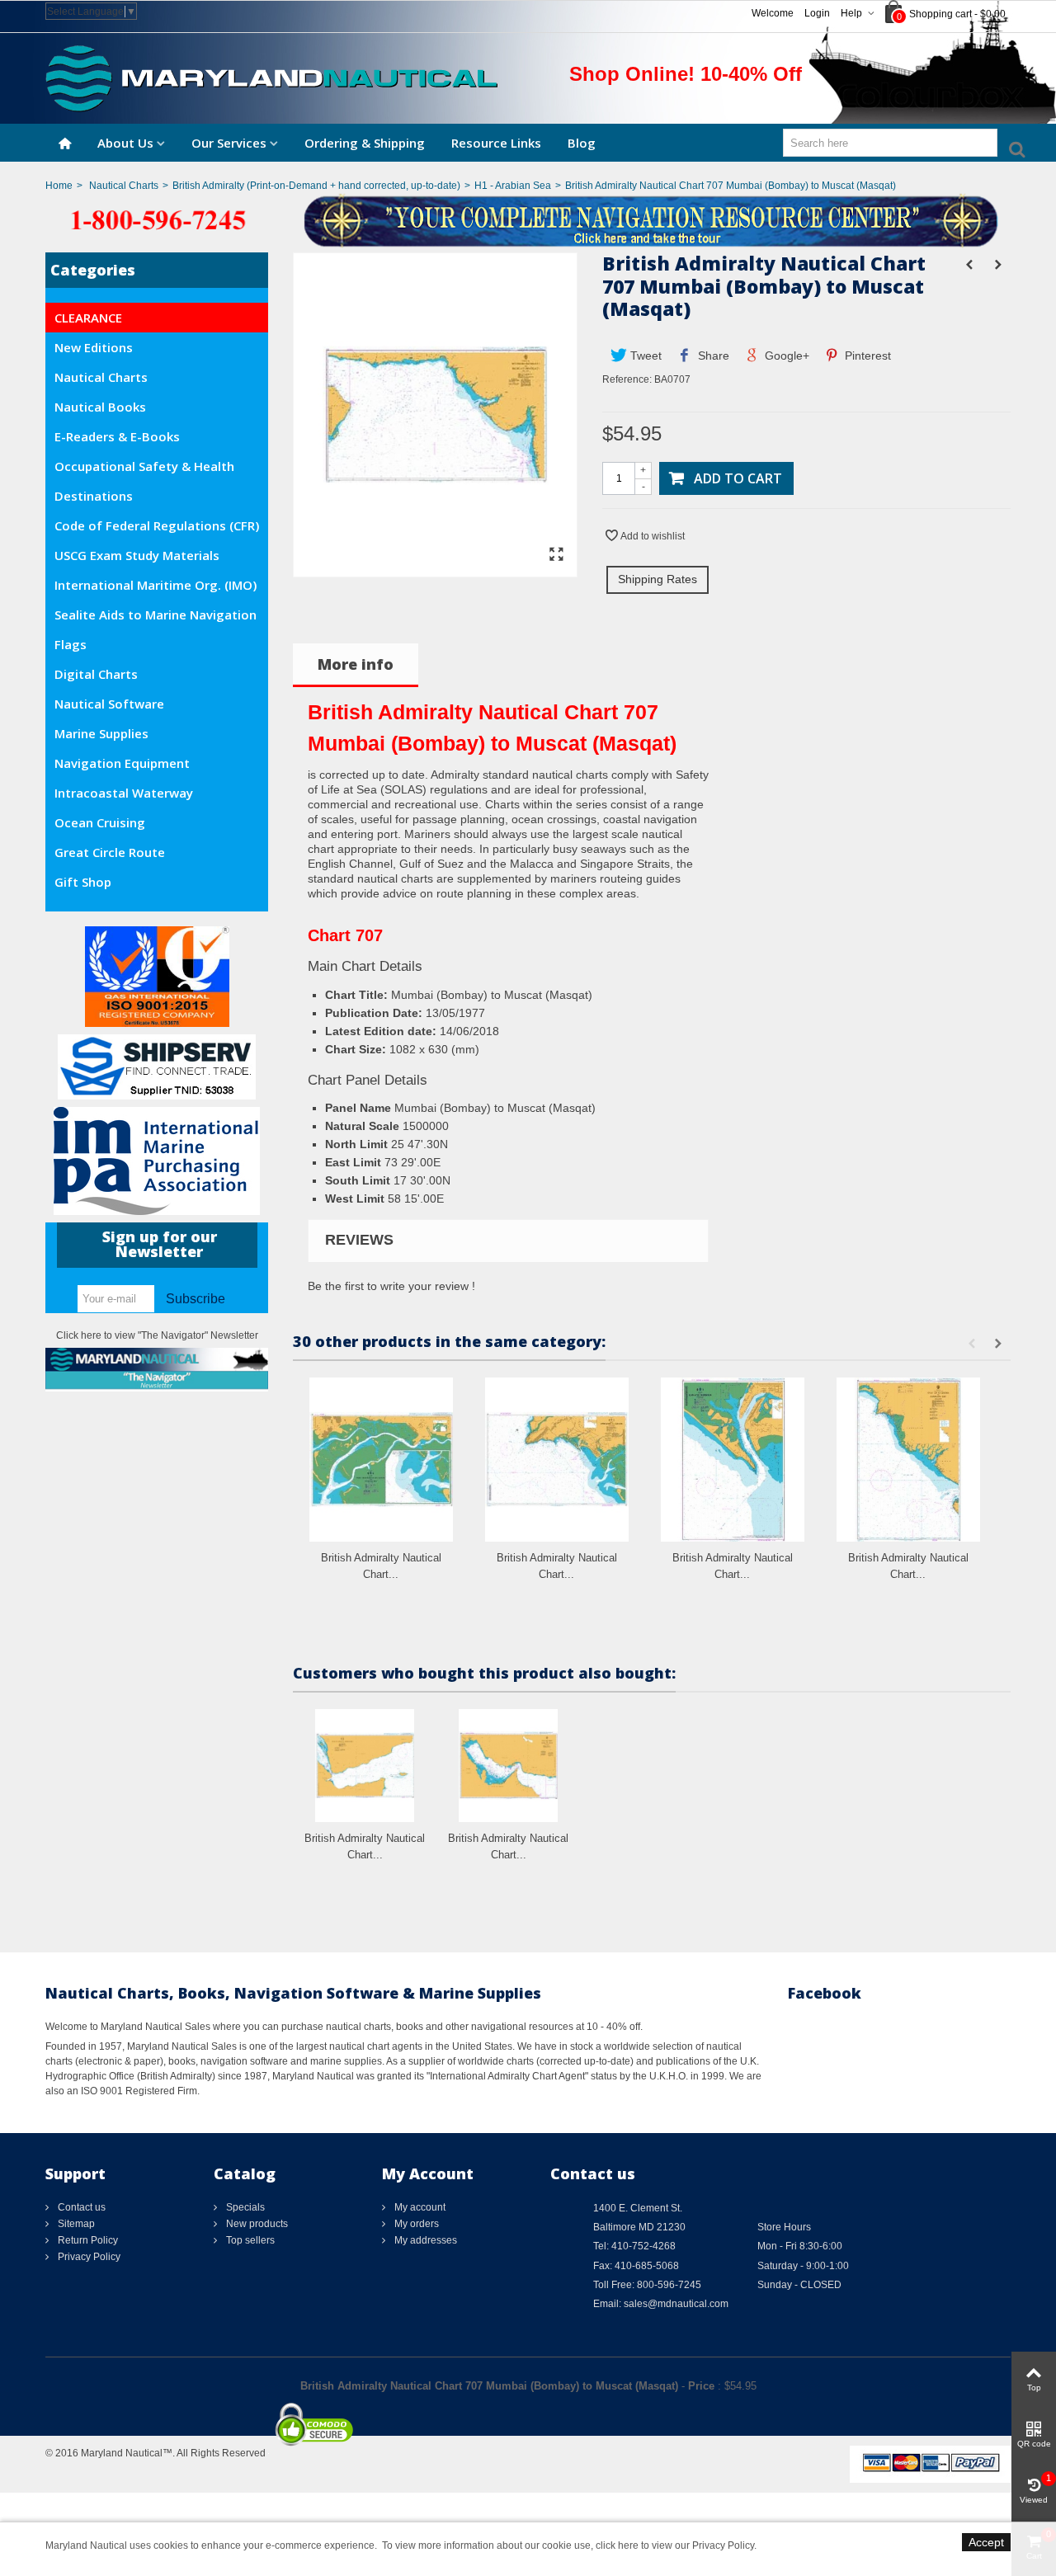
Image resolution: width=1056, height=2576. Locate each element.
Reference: (627, 379)
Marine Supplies (101, 733)
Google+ (785, 356)
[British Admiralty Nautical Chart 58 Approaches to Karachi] (557, 1460)
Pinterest (866, 356)
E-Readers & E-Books (117, 436)
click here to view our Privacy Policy (675, 2545)
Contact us (80, 2207)
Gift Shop (83, 882)
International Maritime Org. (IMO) (156, 585)
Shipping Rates (658, 579)
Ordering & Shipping (365, 143)
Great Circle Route (110, 852)
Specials (244, 2207)
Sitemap (75, 2224)
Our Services (229, 143)
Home (59, 186)
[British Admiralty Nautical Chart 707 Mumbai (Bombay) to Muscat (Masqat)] (435, 569)
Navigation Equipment (122, 763)
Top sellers (249, 2240)
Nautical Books (100, 407)
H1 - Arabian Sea (513, 186)
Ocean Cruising (100, 822)
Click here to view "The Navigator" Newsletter (157, 1335)
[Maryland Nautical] (271, 78)
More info (356, 664)
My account (419, 2207)
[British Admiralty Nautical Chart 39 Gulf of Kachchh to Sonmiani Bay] (908, 1460)
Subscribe (196, 1299)
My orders (415, 2224)
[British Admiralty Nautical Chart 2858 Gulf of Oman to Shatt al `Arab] (508, 1766)
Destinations (94, 496)
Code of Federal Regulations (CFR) (157, 525)
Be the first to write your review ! (391, 1286)
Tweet (644, 356)
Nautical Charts (124, 186)
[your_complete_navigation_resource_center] (528, 219)
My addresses (424, 2240)
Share (712, 356)
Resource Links (496, 143)
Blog (582, 143)
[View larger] (556, 555)
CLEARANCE (88, 318)
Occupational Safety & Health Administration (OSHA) (144, 469)
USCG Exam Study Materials (137, 555)
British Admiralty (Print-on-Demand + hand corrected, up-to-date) (316, 186)
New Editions (94, 347)
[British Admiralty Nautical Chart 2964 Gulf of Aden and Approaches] (365, 1766)
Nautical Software (109, 704)
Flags (71, 644)
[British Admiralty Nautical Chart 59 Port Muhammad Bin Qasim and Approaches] (381, 1460)
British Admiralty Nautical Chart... (381, 1566)
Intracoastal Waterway (124, 793)
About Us (125, 143)
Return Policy (87, 2240)
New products (256, 2224)
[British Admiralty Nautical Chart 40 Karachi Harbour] (733, 1460)
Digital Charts (96, 674)
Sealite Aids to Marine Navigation (156, 615)
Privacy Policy (88, 2257)
